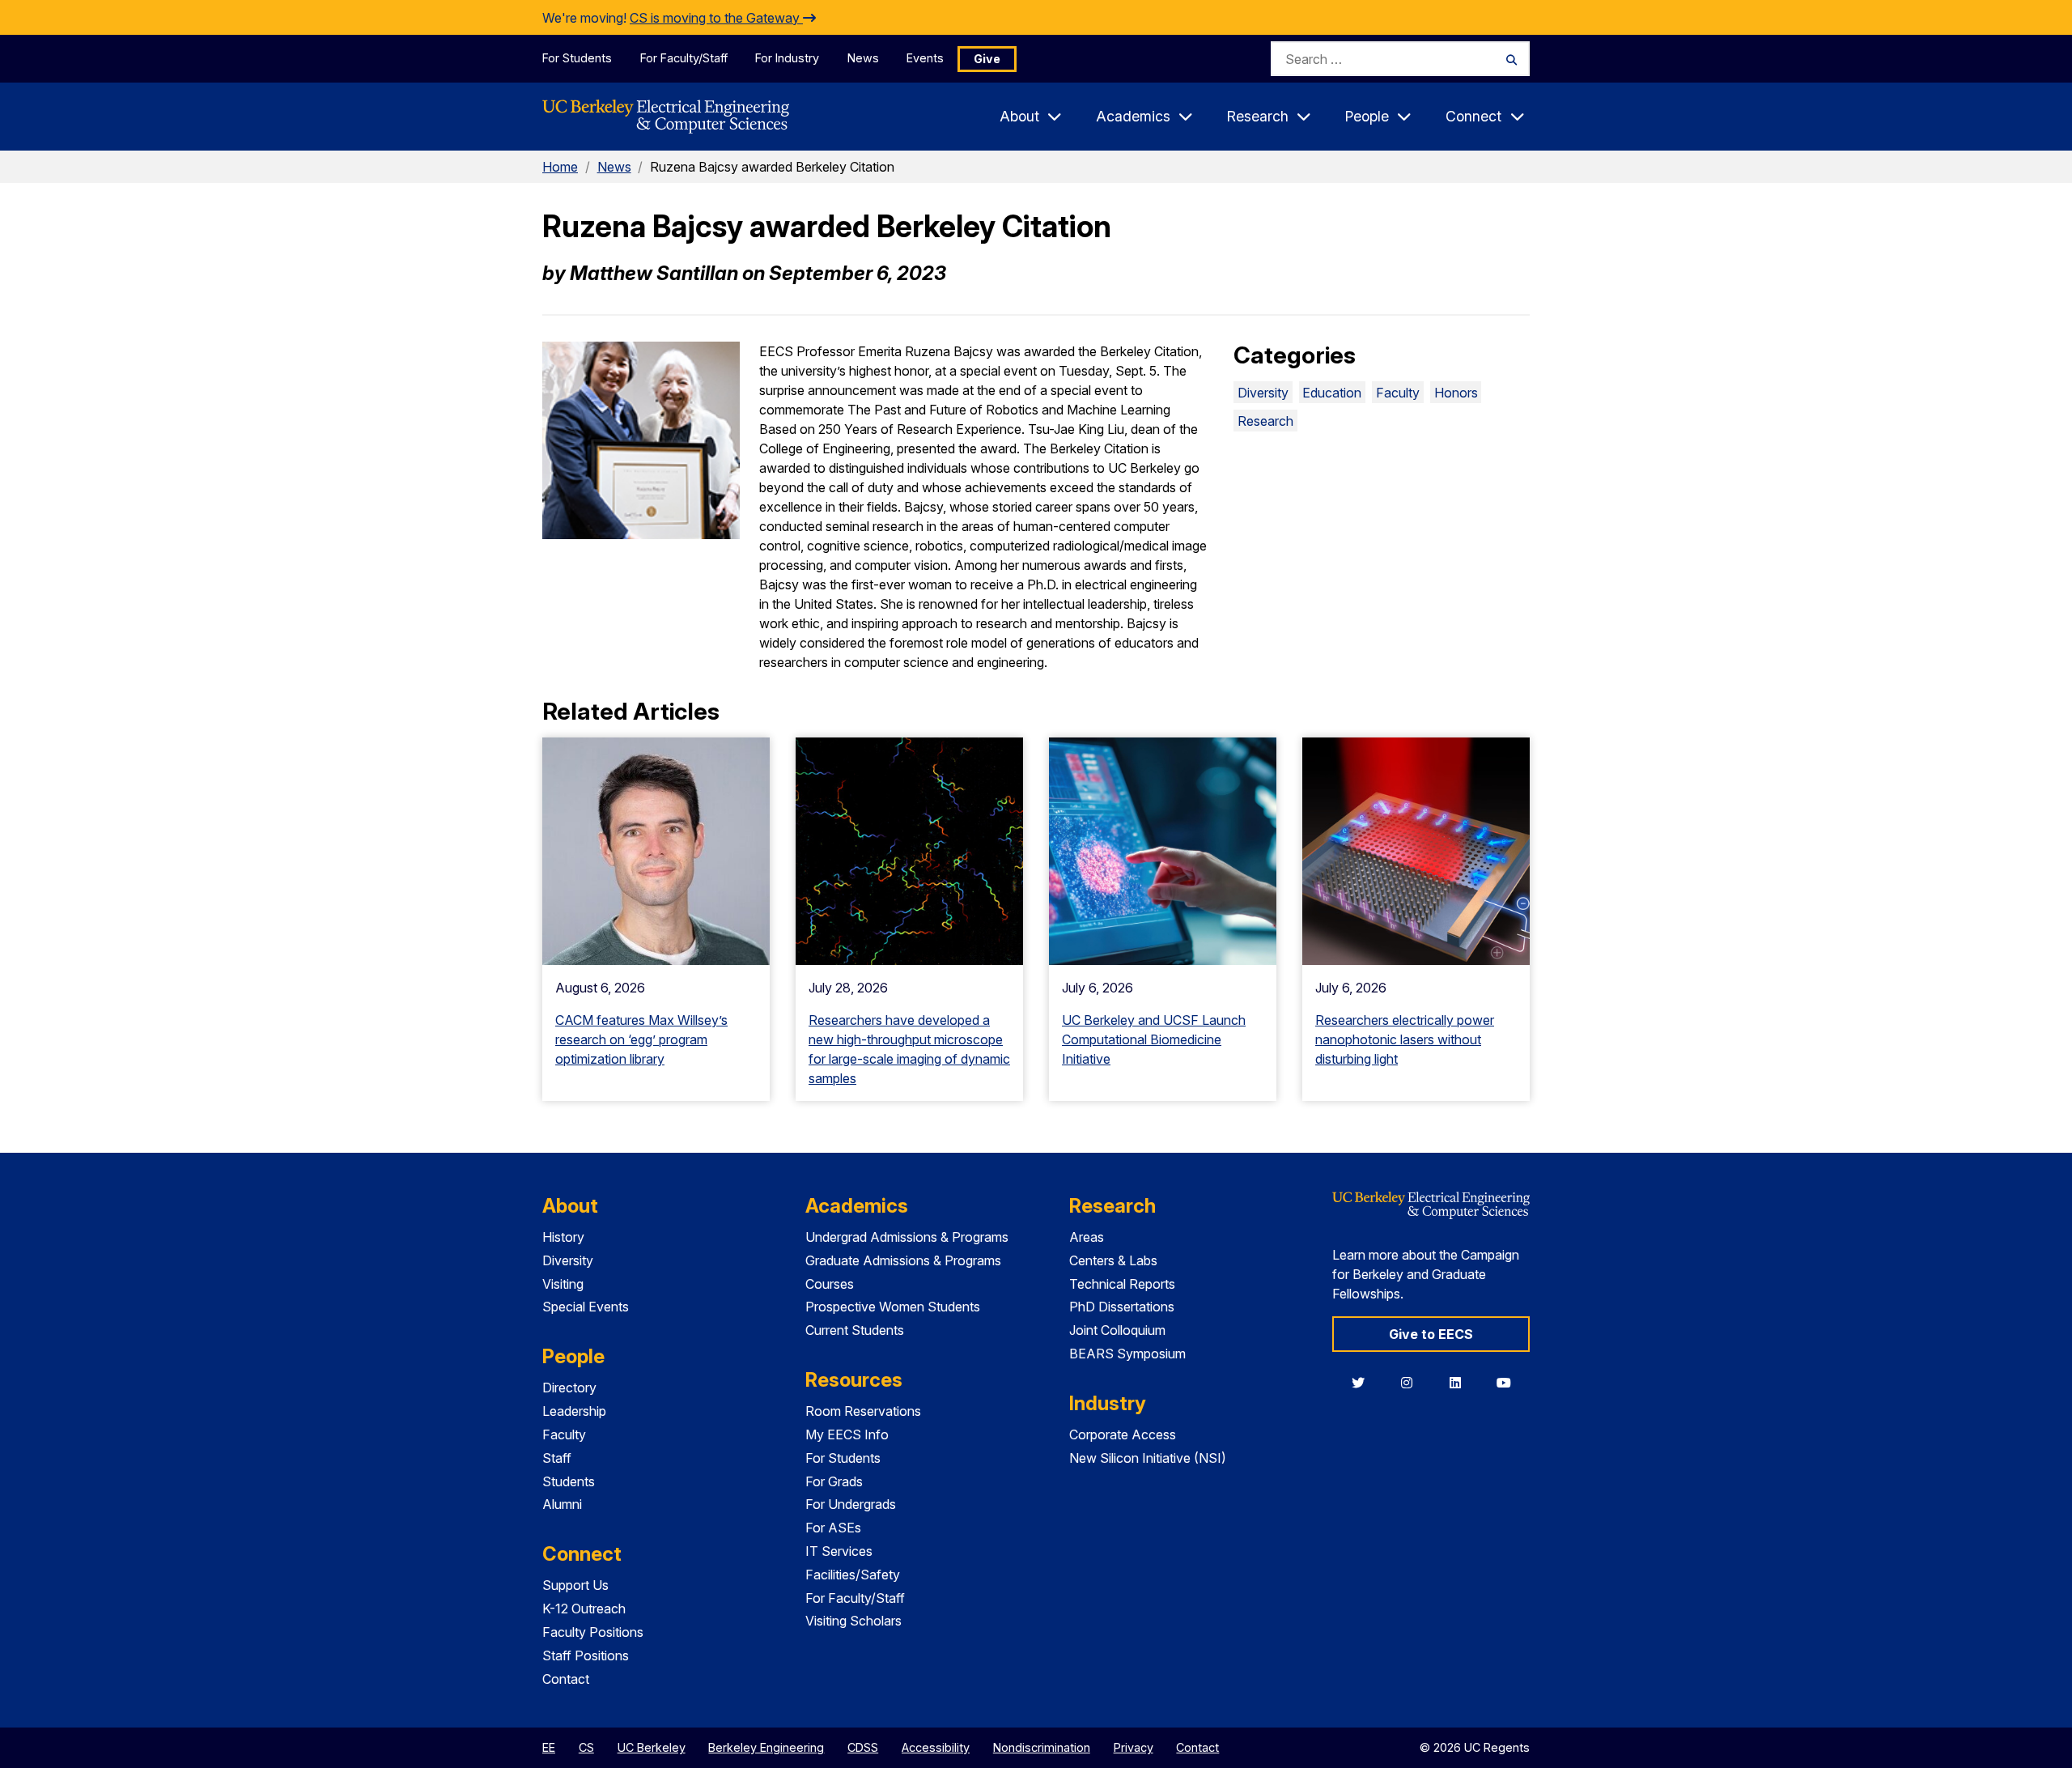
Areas (1087, 1237)
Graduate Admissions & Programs (903, 1260)
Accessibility (936, 1747)
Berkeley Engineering (766, 1747)
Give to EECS (1431, 1334)
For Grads (834, 1481)
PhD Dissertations (1122, 1307)
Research (1265, 421)
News (863, 58)
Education (1332, 393)
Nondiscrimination (1042, 1747)
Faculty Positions (593, 1632)
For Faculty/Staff (684, 58)
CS (586, 1747)
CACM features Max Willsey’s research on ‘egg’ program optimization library (641, 1039)
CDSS (863, 1747)
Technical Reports (1122, 1284)
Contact (566, 1679)
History (563, 1237)
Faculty (1398, 393)
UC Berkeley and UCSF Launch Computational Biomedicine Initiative (1154, 1039)
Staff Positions (586, 1655)
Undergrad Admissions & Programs (907, 1237)
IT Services (839, 1551)
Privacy (1134, 1747)
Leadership (574, 1411)
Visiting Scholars (853, 1621)
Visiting (563, 1284)
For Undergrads (851, 1504)
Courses (830, 1284)
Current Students (855, 1330)
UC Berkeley (652, 1747)
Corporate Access (1123, 1434)
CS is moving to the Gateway (716, 18)
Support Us (575, 1585)
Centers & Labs (1113, 1260)
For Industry (787, 58)
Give (987, 59)
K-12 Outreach (584, 1609)
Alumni (562, 1504)
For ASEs (833, 1528)
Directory (569, 1388)
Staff (557, 1458)
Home (560, 167)
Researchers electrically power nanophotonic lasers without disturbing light (1405, 1039)
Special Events (586, 1307)
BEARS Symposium (1127, 1354)
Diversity (1263, 393)
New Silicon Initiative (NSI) (1148, 1458)
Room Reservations (863, 1411)
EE (549, 1747)
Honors (1456, 393)
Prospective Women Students (893, 1307)
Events (925, 58)
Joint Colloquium (1117, 1330)
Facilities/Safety (853, 1575)
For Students (577, 58)
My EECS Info (847, 1434)
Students (569, 1481)
